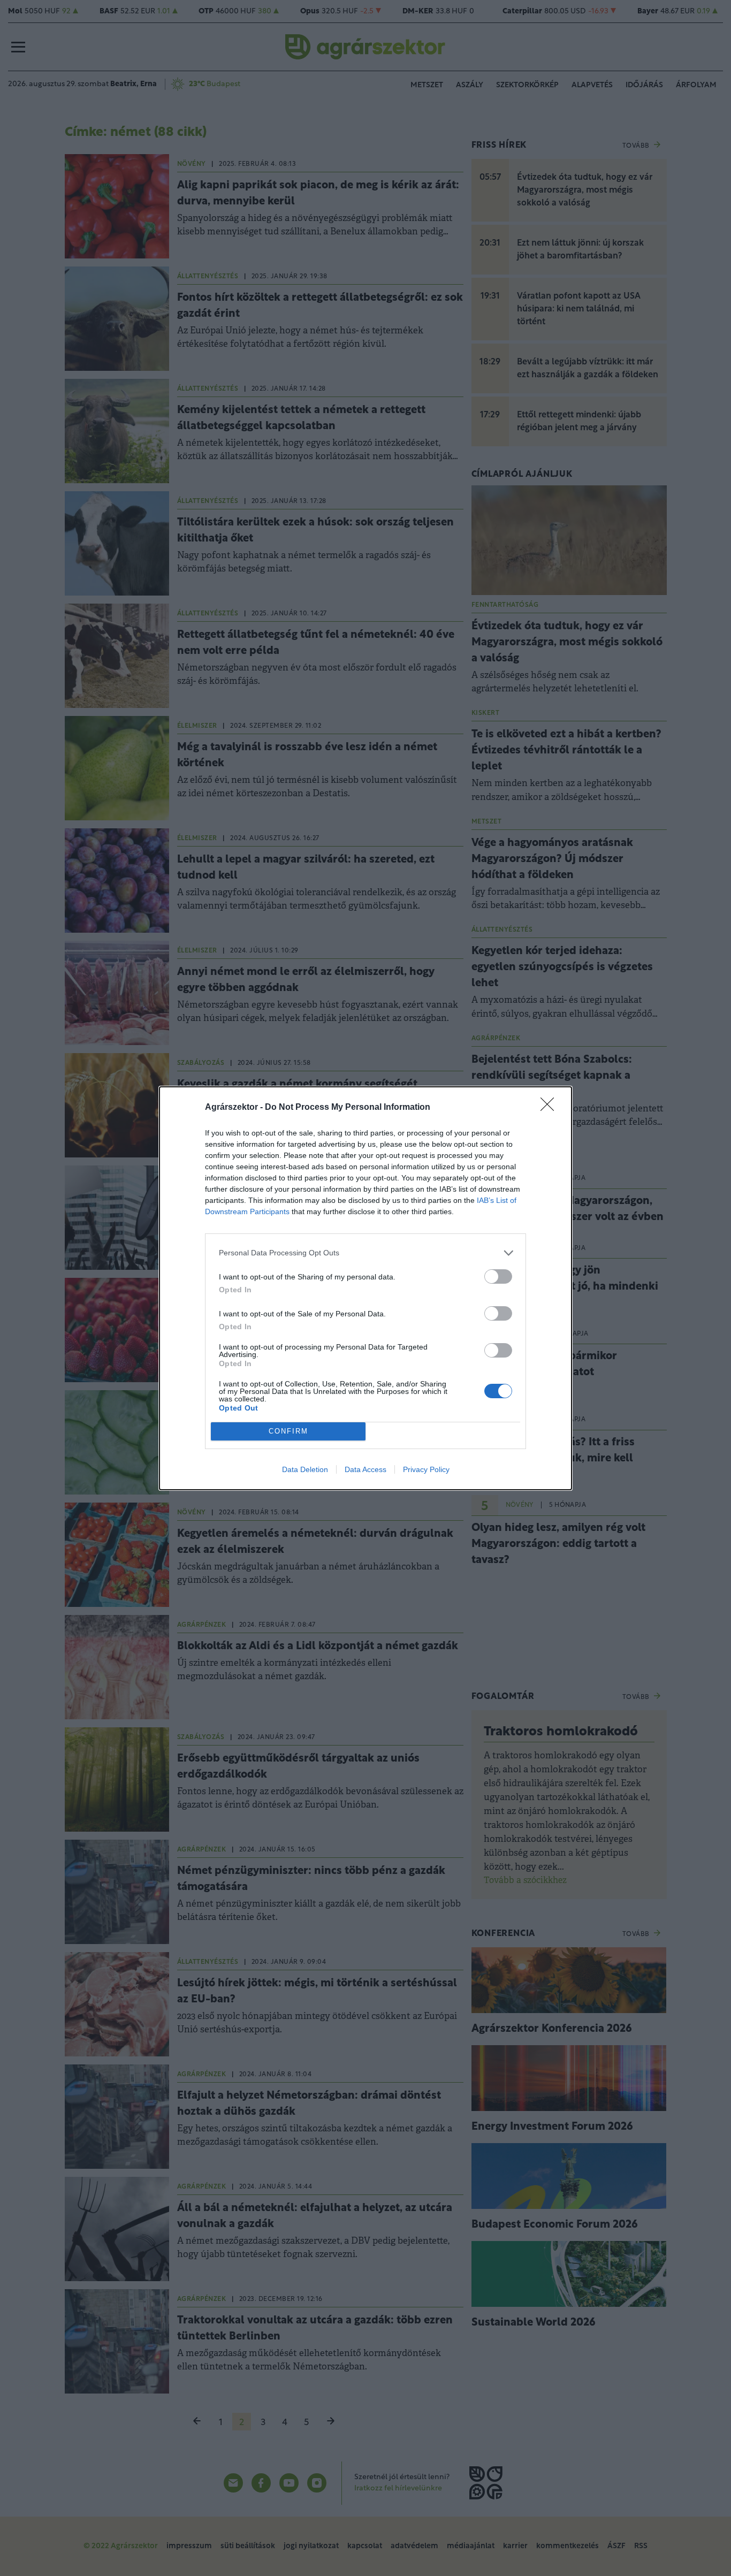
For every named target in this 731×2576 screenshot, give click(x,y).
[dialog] (365, 1288)
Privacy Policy (426, 1469)
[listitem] (365, 1253)
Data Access (365, 1469)
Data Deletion (305, 1469)
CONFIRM (288, 1431)
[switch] (498, 1276)
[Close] (551, 1108)
